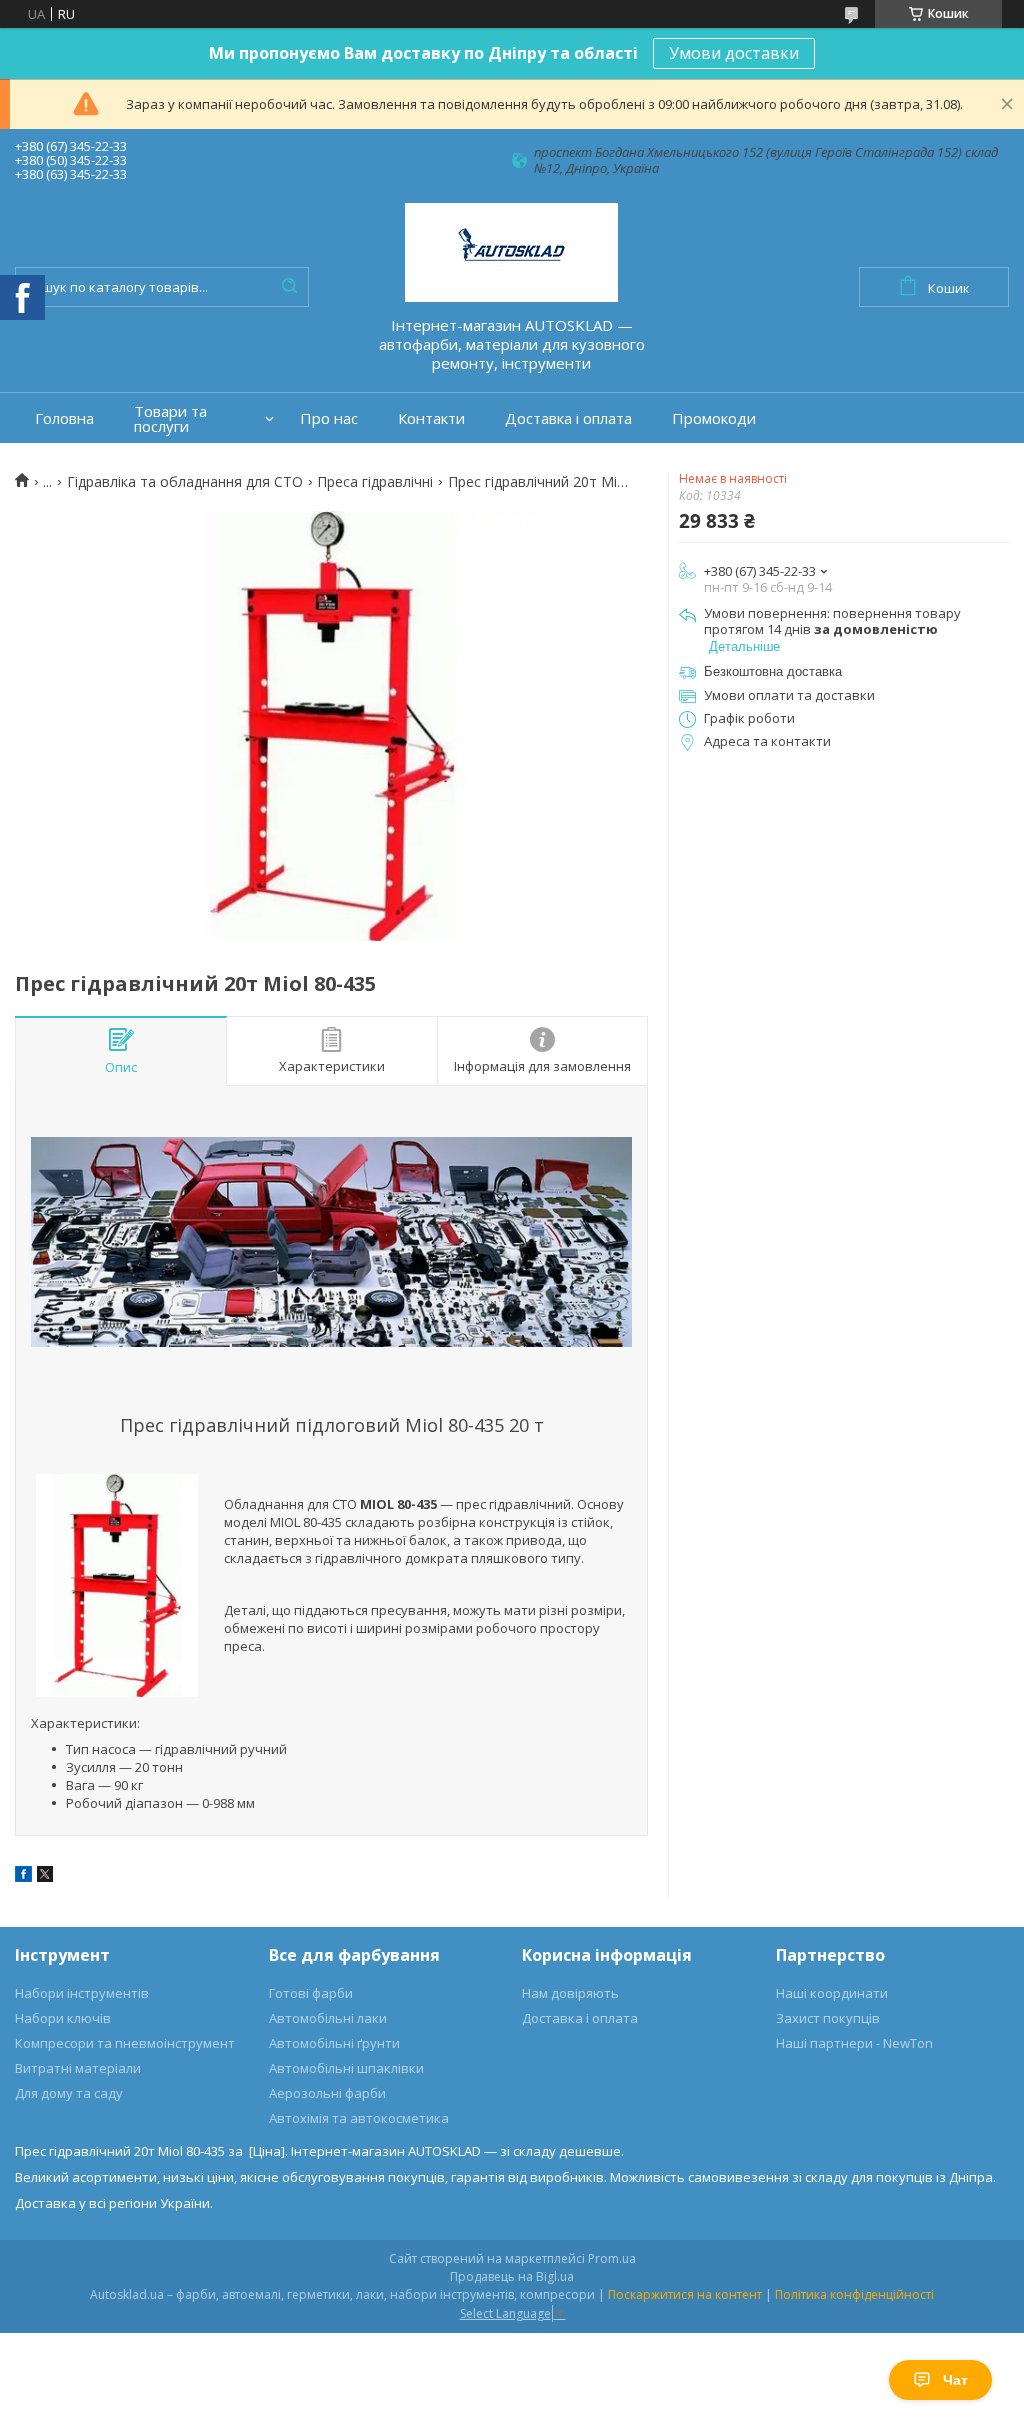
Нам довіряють (570, 1993)
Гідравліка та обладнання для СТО (185, 482)
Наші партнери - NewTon (854, 2043)
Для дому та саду (69, 2093)
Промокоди (714, 418)
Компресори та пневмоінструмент (125, 2043)
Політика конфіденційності (854, 2294)
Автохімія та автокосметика (359, 2118)
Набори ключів (63, 2018)
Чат (955, 2380)
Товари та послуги (170, 419)
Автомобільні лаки (328, 2018)
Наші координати (832, 1993)
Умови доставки (734, 53)
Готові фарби (311, 1993)
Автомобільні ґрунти (334, 2043)
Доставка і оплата (568, 418)
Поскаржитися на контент (685, 2294)
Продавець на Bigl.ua (512, 2276)
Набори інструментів (82, 1993)
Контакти (431, 418)
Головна (64, 418)
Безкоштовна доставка (773, 671)
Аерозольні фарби (327, 2093)
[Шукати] (289, 287)
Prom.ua (612, 2258)
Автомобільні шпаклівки (346, 2068)
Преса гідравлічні (375, 482)
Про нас (329, 418)
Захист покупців (828, 2018)
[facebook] (23, 1877)
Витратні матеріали (78, 2068)
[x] (45, 1877)
